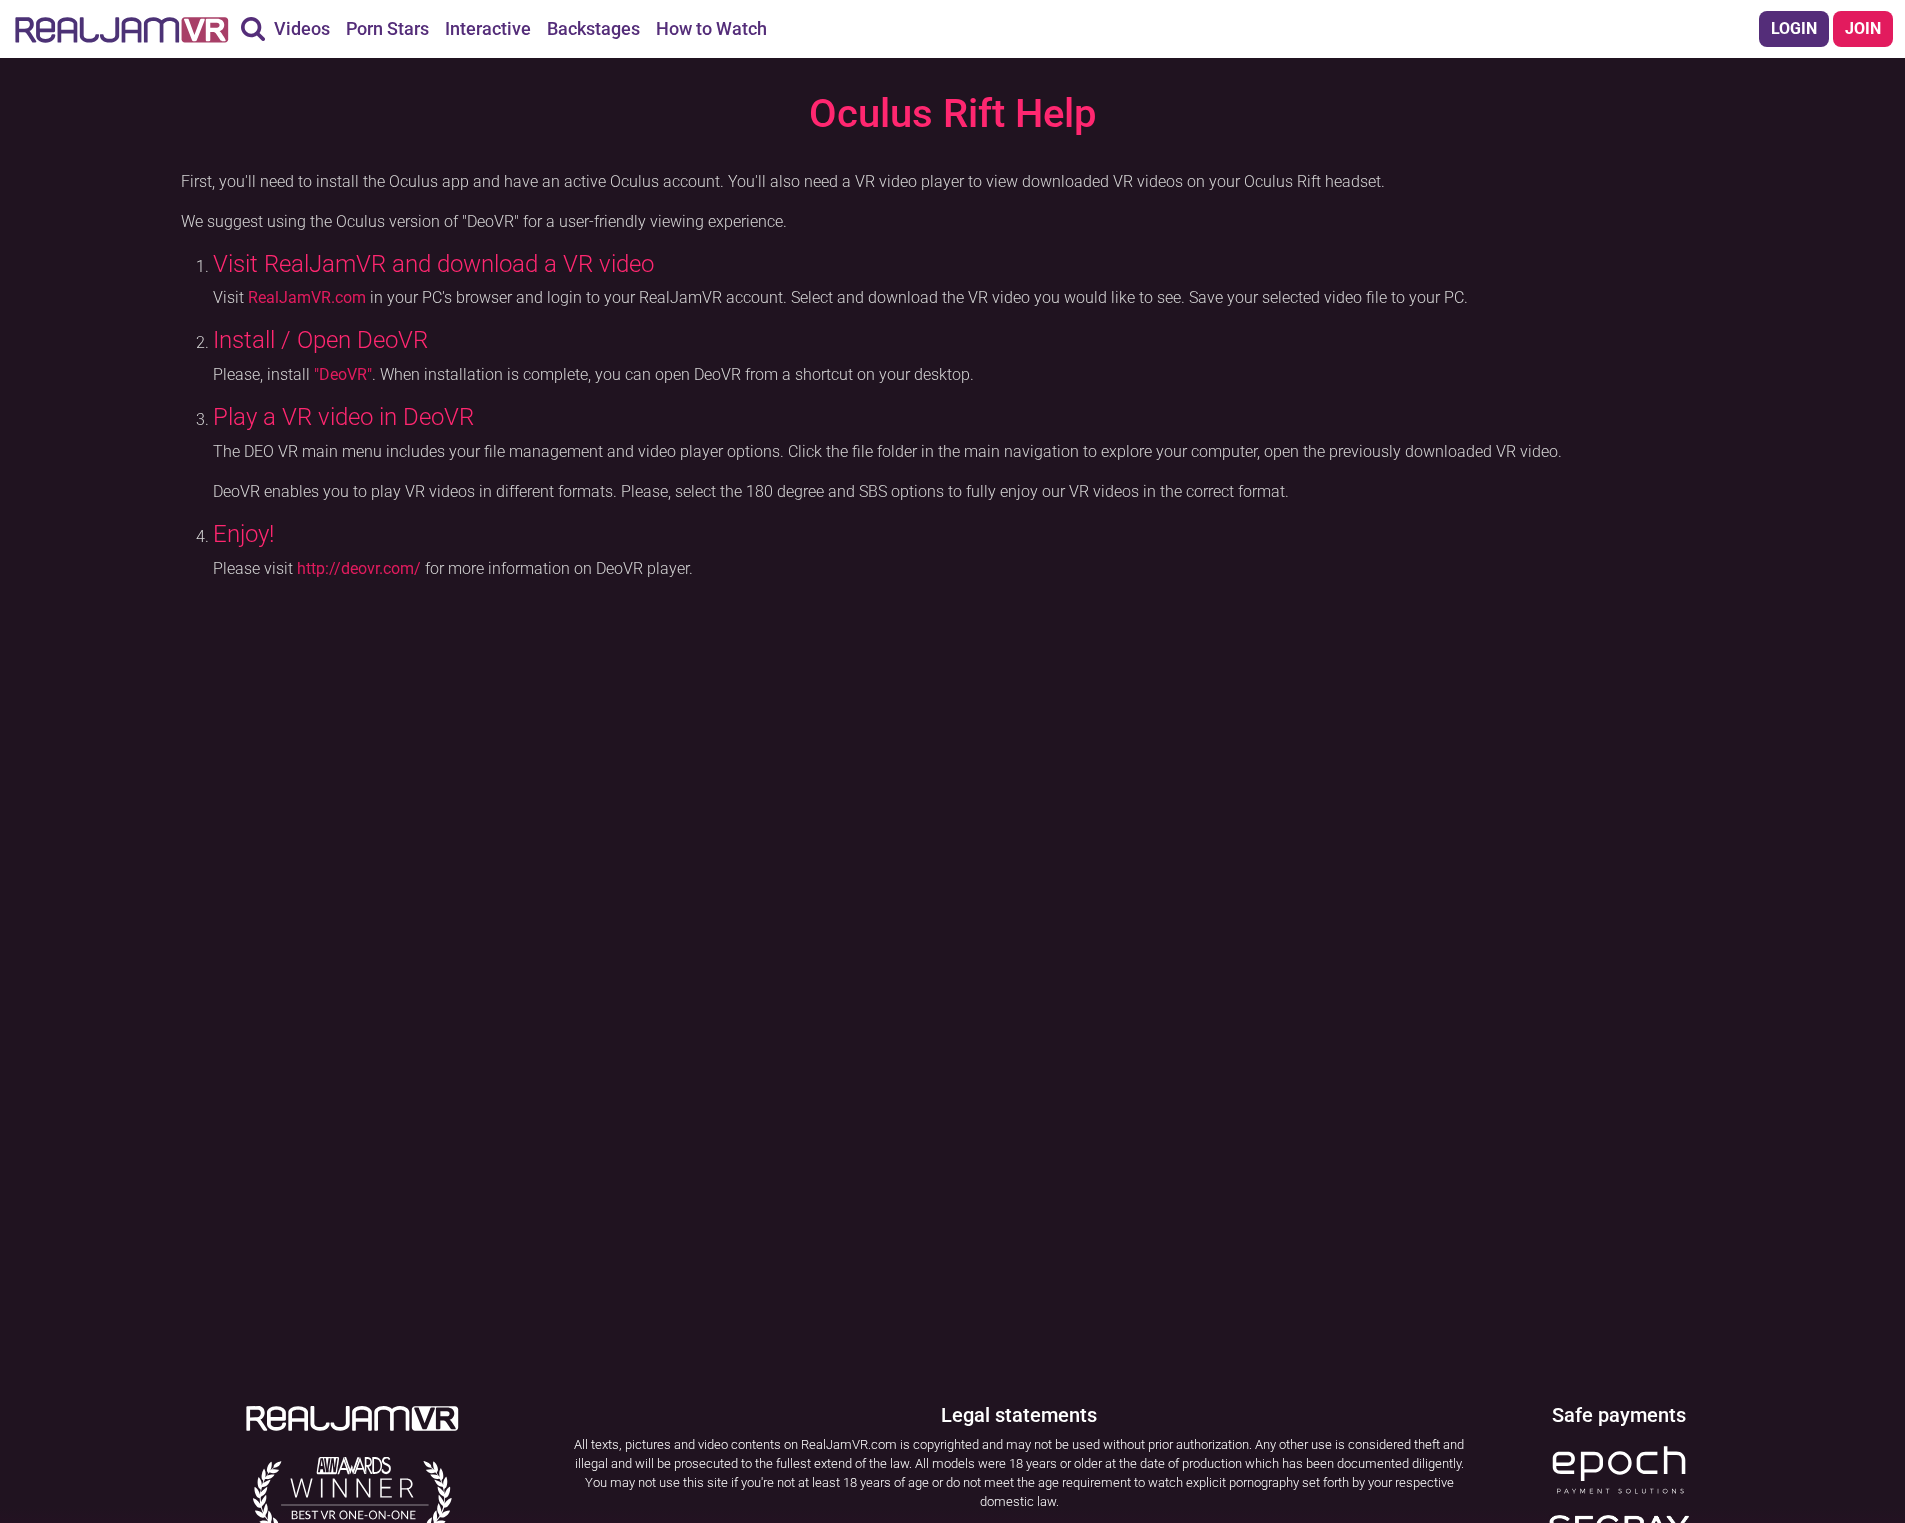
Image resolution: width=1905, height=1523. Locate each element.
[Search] (253, 29)
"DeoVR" (343, 374)
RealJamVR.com (307, 297)
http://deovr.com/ (359, 568)
